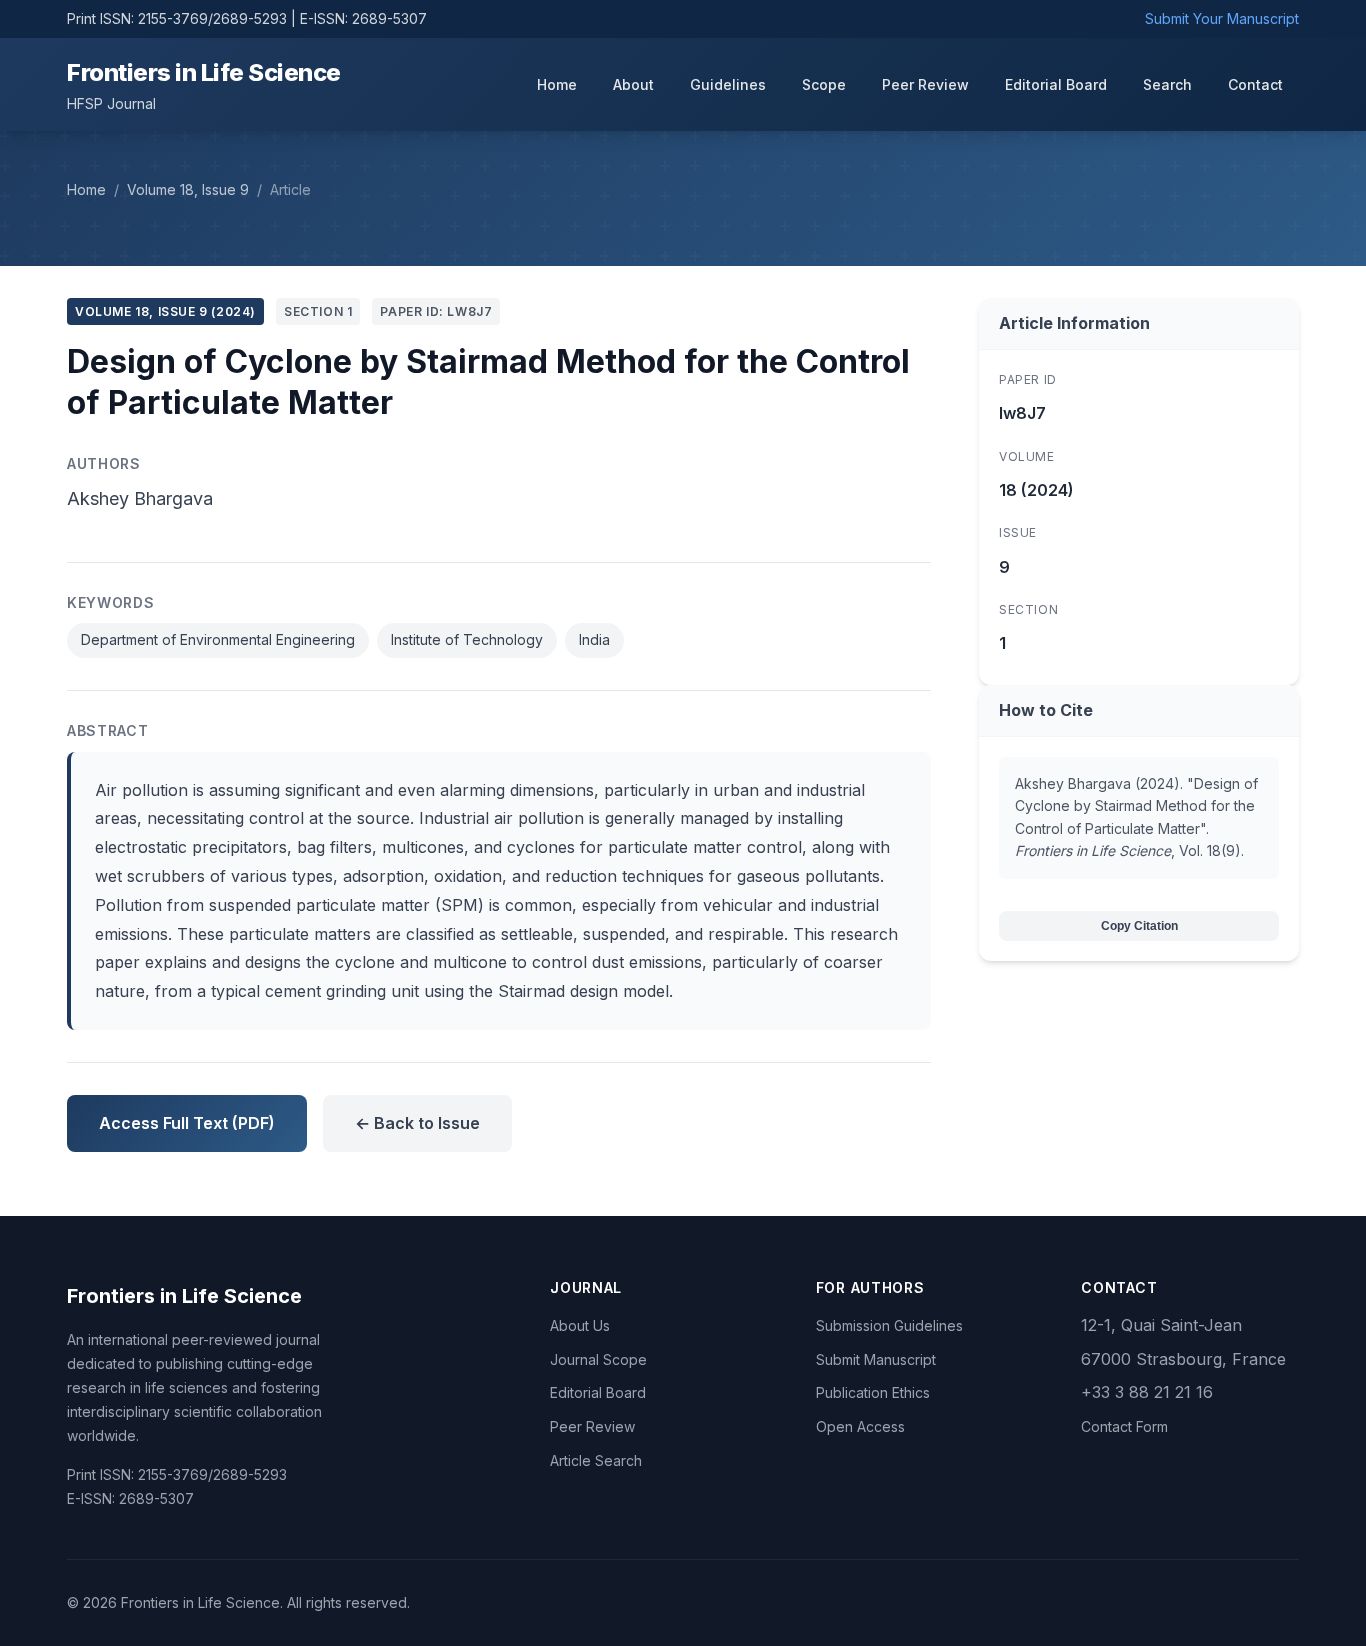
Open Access (860, 1426)
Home (557, 84)
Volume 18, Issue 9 (188, 189)
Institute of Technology (467, 639)
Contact (1255, 84)
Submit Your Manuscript (1222, 18)
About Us (580, 1325)
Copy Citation (1139, 926)
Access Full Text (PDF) (187, 1123)
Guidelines (728, 84)
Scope (824, 84)
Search (1167, 84)
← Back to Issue (417, 1123)
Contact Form (1124, 1426)
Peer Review (925, 84)
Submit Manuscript (876, 1359)
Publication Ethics (873, 1392)
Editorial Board (1056, 84)
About (633, 84)
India (594, 639)
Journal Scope (598, 1359)
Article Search (596, 1460)
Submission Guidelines (889, 1325)
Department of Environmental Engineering (218, 639)
